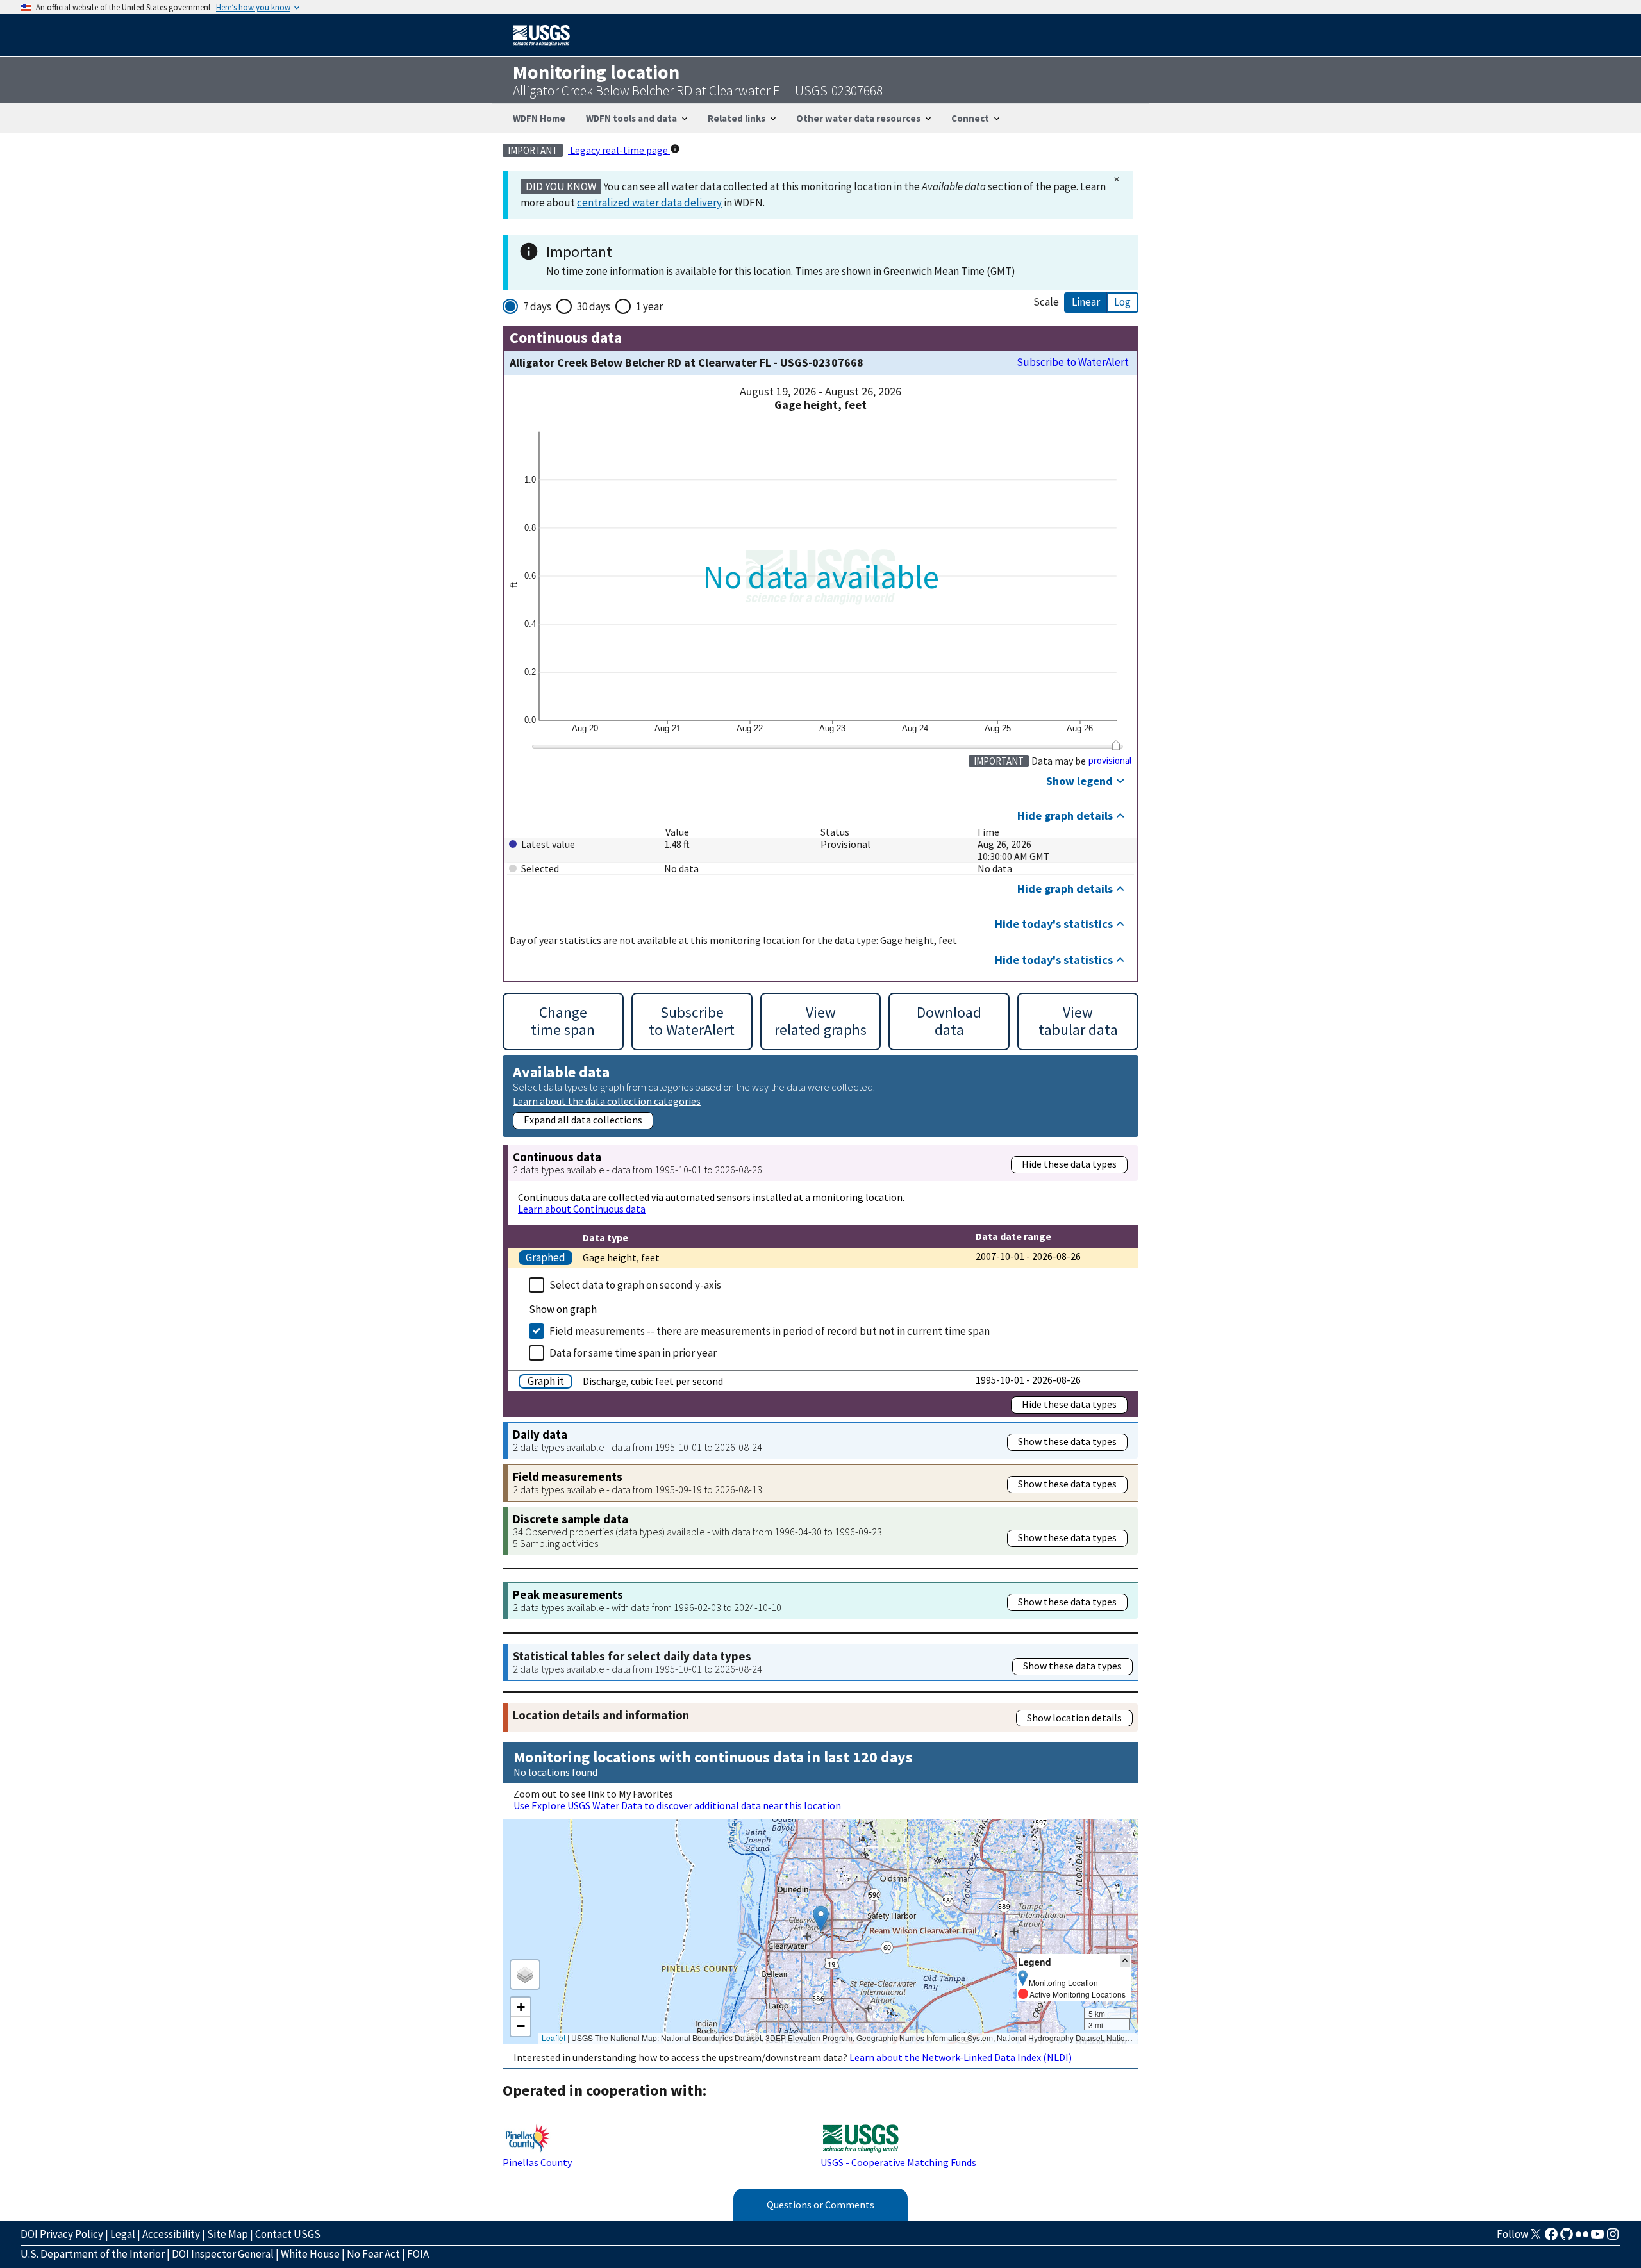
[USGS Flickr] (1582, 2238)
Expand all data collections (583, 1120)
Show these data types (1067, 1441)
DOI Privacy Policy (62, 2234)
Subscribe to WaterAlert (1073, 362)
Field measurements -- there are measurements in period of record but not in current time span (770, 1331)
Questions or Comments (820, 2205)
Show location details (1074, 1718)
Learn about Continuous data (582, 1209)
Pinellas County (537, 2162)
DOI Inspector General (223, 2254)
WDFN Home (539, 118)
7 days (537, 306)
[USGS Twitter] (1536, 2238)
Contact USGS (288, 2234)
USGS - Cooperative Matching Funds (898, 2162)
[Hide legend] (1125, 1961)
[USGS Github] (1567, 2238)
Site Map (228, 2234)
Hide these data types (1069, 1164)
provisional (1110, 761)
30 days (594, 306)
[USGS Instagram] (1613, 2238)
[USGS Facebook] (1551, 2238)
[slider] (1116, 745)
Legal (123, 2234)
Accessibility (171, 2234)
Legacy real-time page (619, 150)
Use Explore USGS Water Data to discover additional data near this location (677, 1805)
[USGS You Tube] (1597, 2238)
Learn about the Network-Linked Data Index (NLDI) (961, 2057)
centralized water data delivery (649, 203)
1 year (649, 306)
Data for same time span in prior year (633, 1353)
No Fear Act (373, 2254)
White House (310, 2254)
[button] (821, 1918)
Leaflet (554, 2038)
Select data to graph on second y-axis (635, 1285)
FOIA (418, 2254)
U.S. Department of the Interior (93, 2254)
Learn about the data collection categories (607, 1101)
